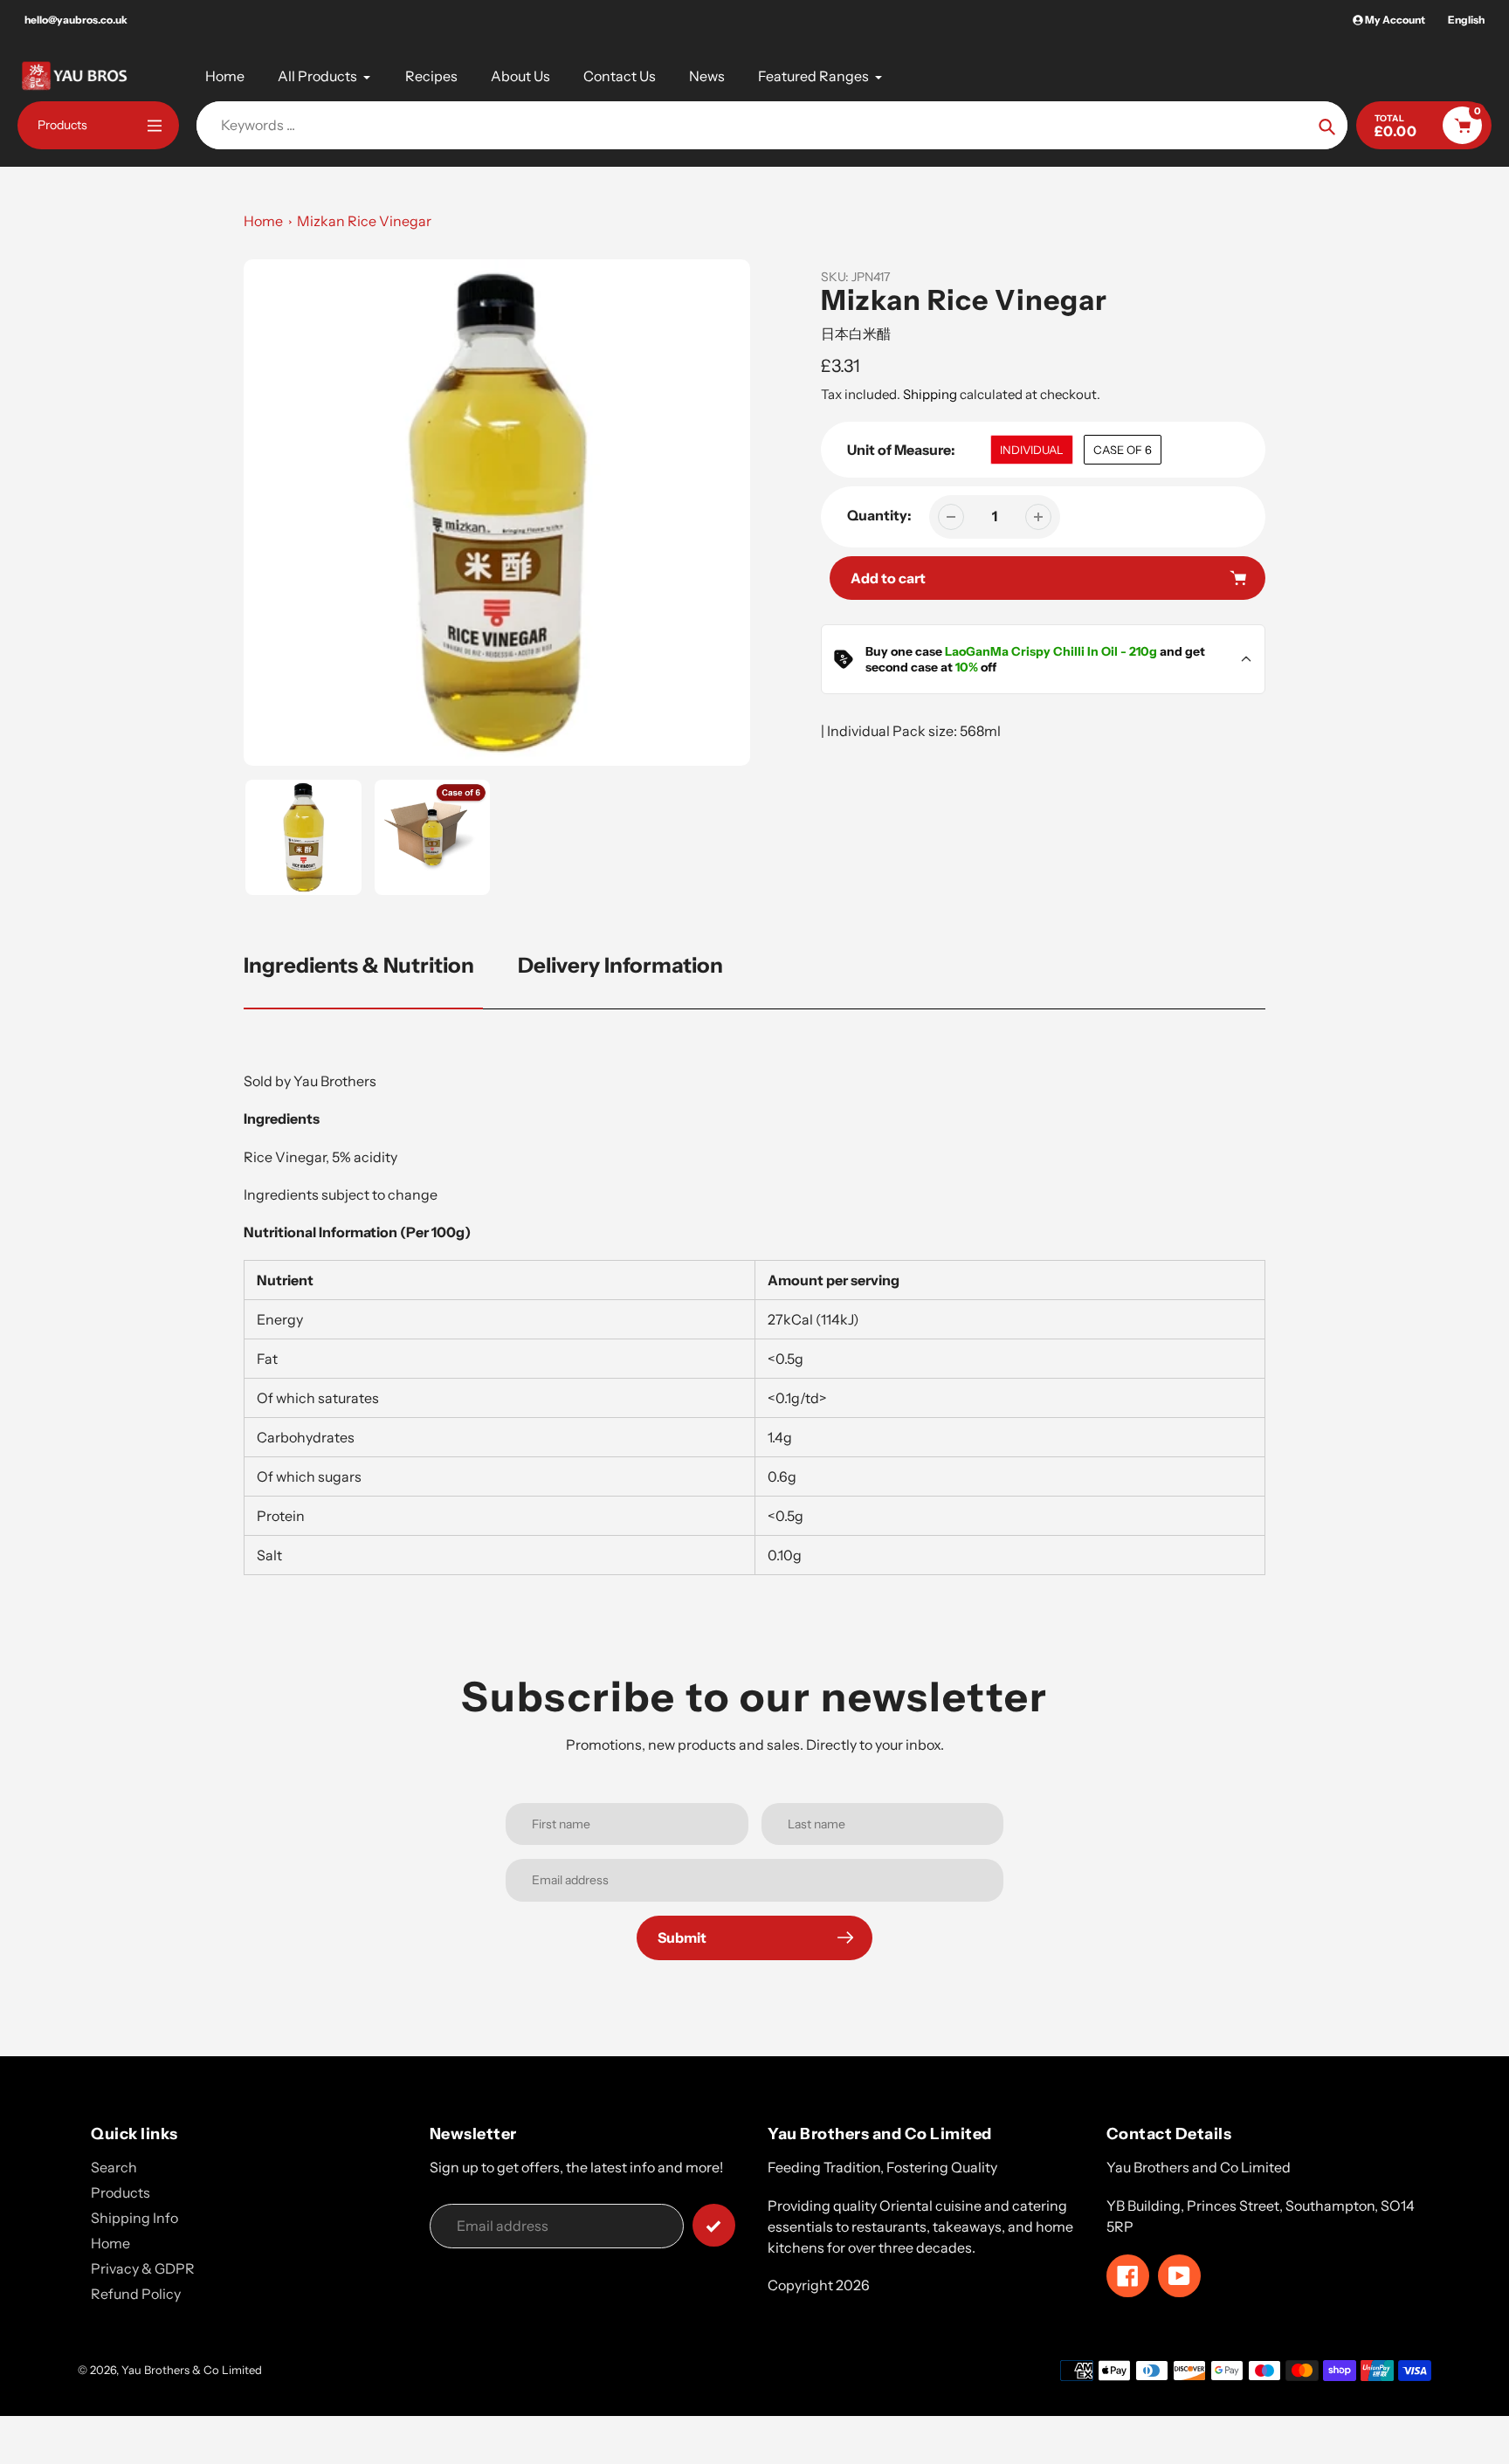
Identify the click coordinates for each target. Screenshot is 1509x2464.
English (1466, 20)
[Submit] (714, 2225)
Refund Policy (136, 2294)
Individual (1032, 450)
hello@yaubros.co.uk (76, 20)
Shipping (930, 394)
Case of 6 (1123, 450)
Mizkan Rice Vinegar (364, 221)
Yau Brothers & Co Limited (192, 2370)
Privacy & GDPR (143, 2268)
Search (114, 2167)
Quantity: (879, 515)
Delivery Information (620, 965)
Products (121, 2192)
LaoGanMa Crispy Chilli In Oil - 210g (1051, 651)
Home (263, 221)
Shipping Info (134, 2218)
